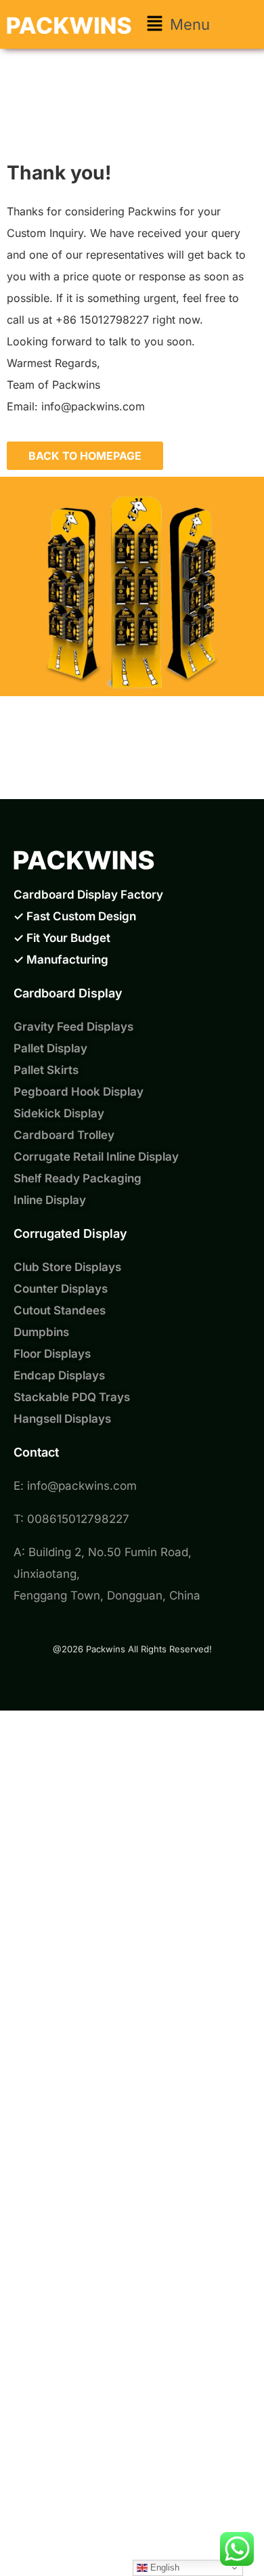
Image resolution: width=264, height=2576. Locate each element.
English (163, 2568)
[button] (178, 24)
